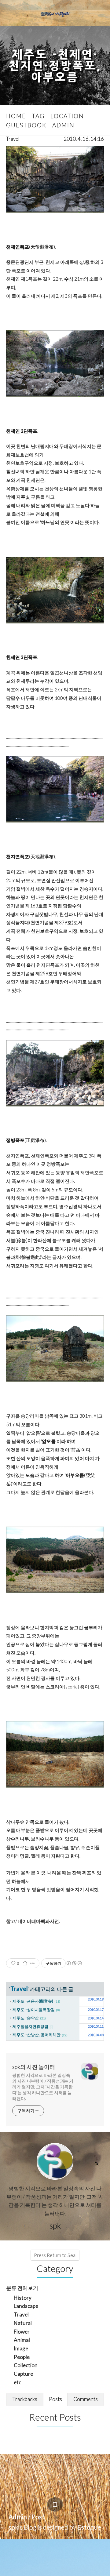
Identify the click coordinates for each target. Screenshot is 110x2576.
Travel (13, 139)
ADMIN (63, 125)
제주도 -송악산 (26, 2018)
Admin (18, 2517)
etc (17, 2382)
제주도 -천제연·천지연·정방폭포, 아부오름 (55, 66)
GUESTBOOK (26, 125)
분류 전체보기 (22, 2288)
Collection (26, 2365)
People (22, 2357)
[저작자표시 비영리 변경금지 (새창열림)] (74, 1963)
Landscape (26, 2306)
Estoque (89, 2527)
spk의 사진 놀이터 (34, 2067)
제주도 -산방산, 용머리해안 (37, 2035)
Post (38, 2517)
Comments (86, 2399)
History (23, 2298)
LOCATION (67, 116)
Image (21, 2348)
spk (13, 2527)
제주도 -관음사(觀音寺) (33, 2001)
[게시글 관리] (33, 1963)
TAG (38, 116)
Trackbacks (25, 2399)
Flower (22, 2332)
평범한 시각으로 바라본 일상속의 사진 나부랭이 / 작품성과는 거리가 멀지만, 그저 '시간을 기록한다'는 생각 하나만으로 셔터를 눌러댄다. (43, 2087)
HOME (16, 116)
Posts (55, 2399)
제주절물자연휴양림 (30, 2026)
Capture (23, 2374)
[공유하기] (25, 1963)
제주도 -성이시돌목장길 (34, 2010)
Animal (22, 2340)
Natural (23, 2323)
